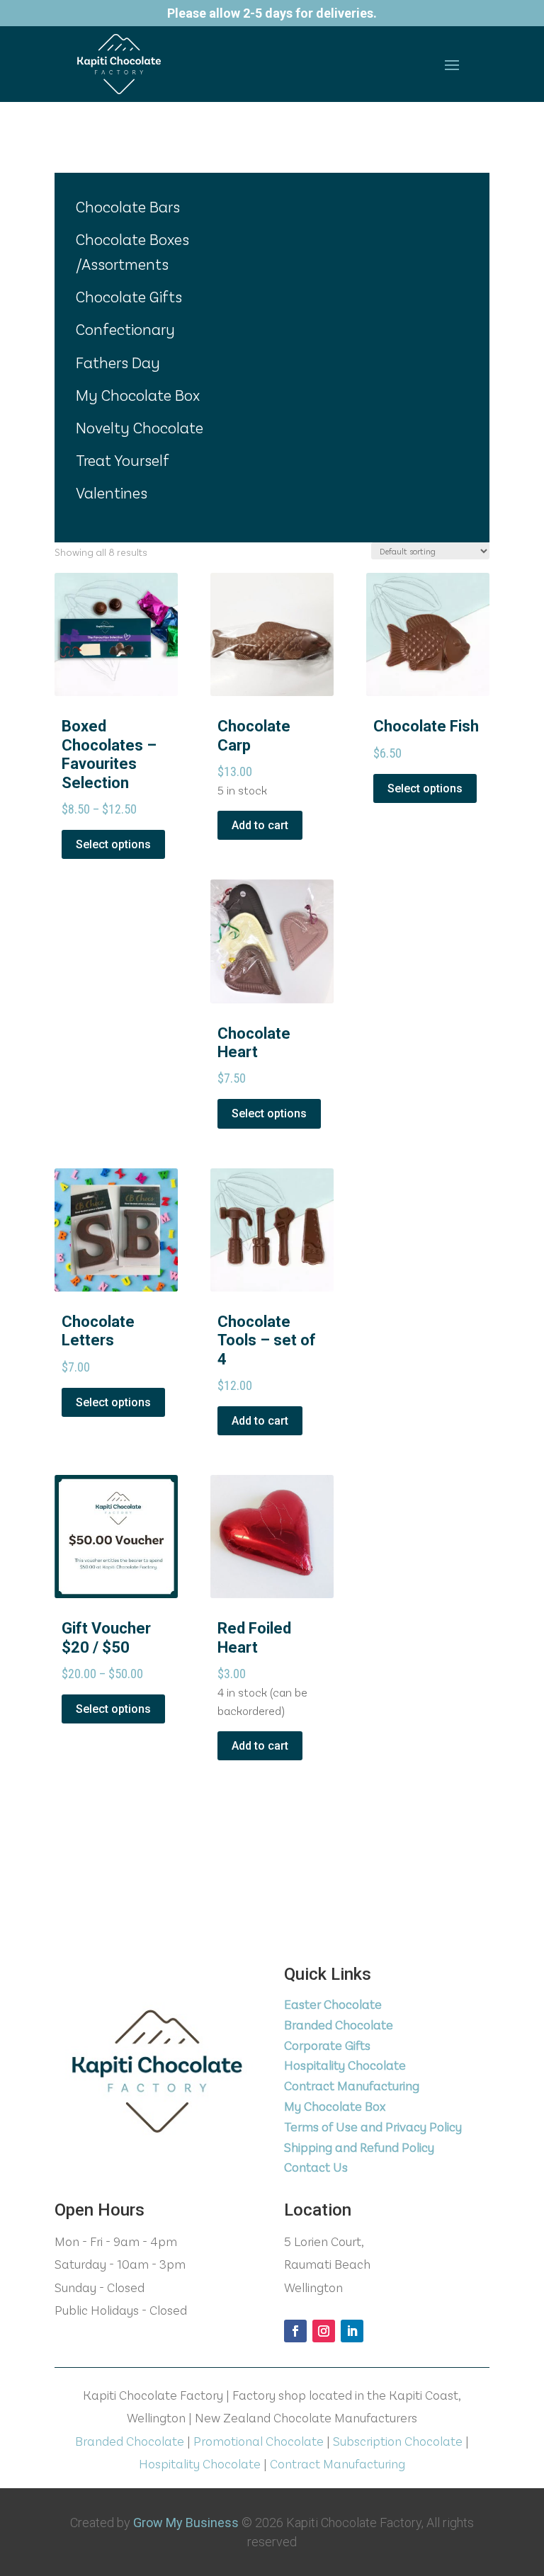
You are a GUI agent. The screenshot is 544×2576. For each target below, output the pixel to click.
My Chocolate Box (138, 394)
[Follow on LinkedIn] (352, 2331)
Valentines (112, 492)
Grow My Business (186, 2523)
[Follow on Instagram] (324, 2331)
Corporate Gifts (327, 2045)
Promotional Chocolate (259, 2441)
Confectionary (125, 329)
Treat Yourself (123, 460)
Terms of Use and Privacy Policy (373, 2126)
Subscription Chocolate (398, 2441)
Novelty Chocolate (140, 427)
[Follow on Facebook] (295, 2331)
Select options (113, 844)
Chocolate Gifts (129, 296)
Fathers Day (118, 362)
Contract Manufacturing (352, 2085)
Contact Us (316, 2167)
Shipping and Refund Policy (359, 2147)
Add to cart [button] (260, 825)
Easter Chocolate (333, 2004)
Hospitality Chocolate (345, 2065)
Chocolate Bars (128, 206)
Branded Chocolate (339, 2024)
